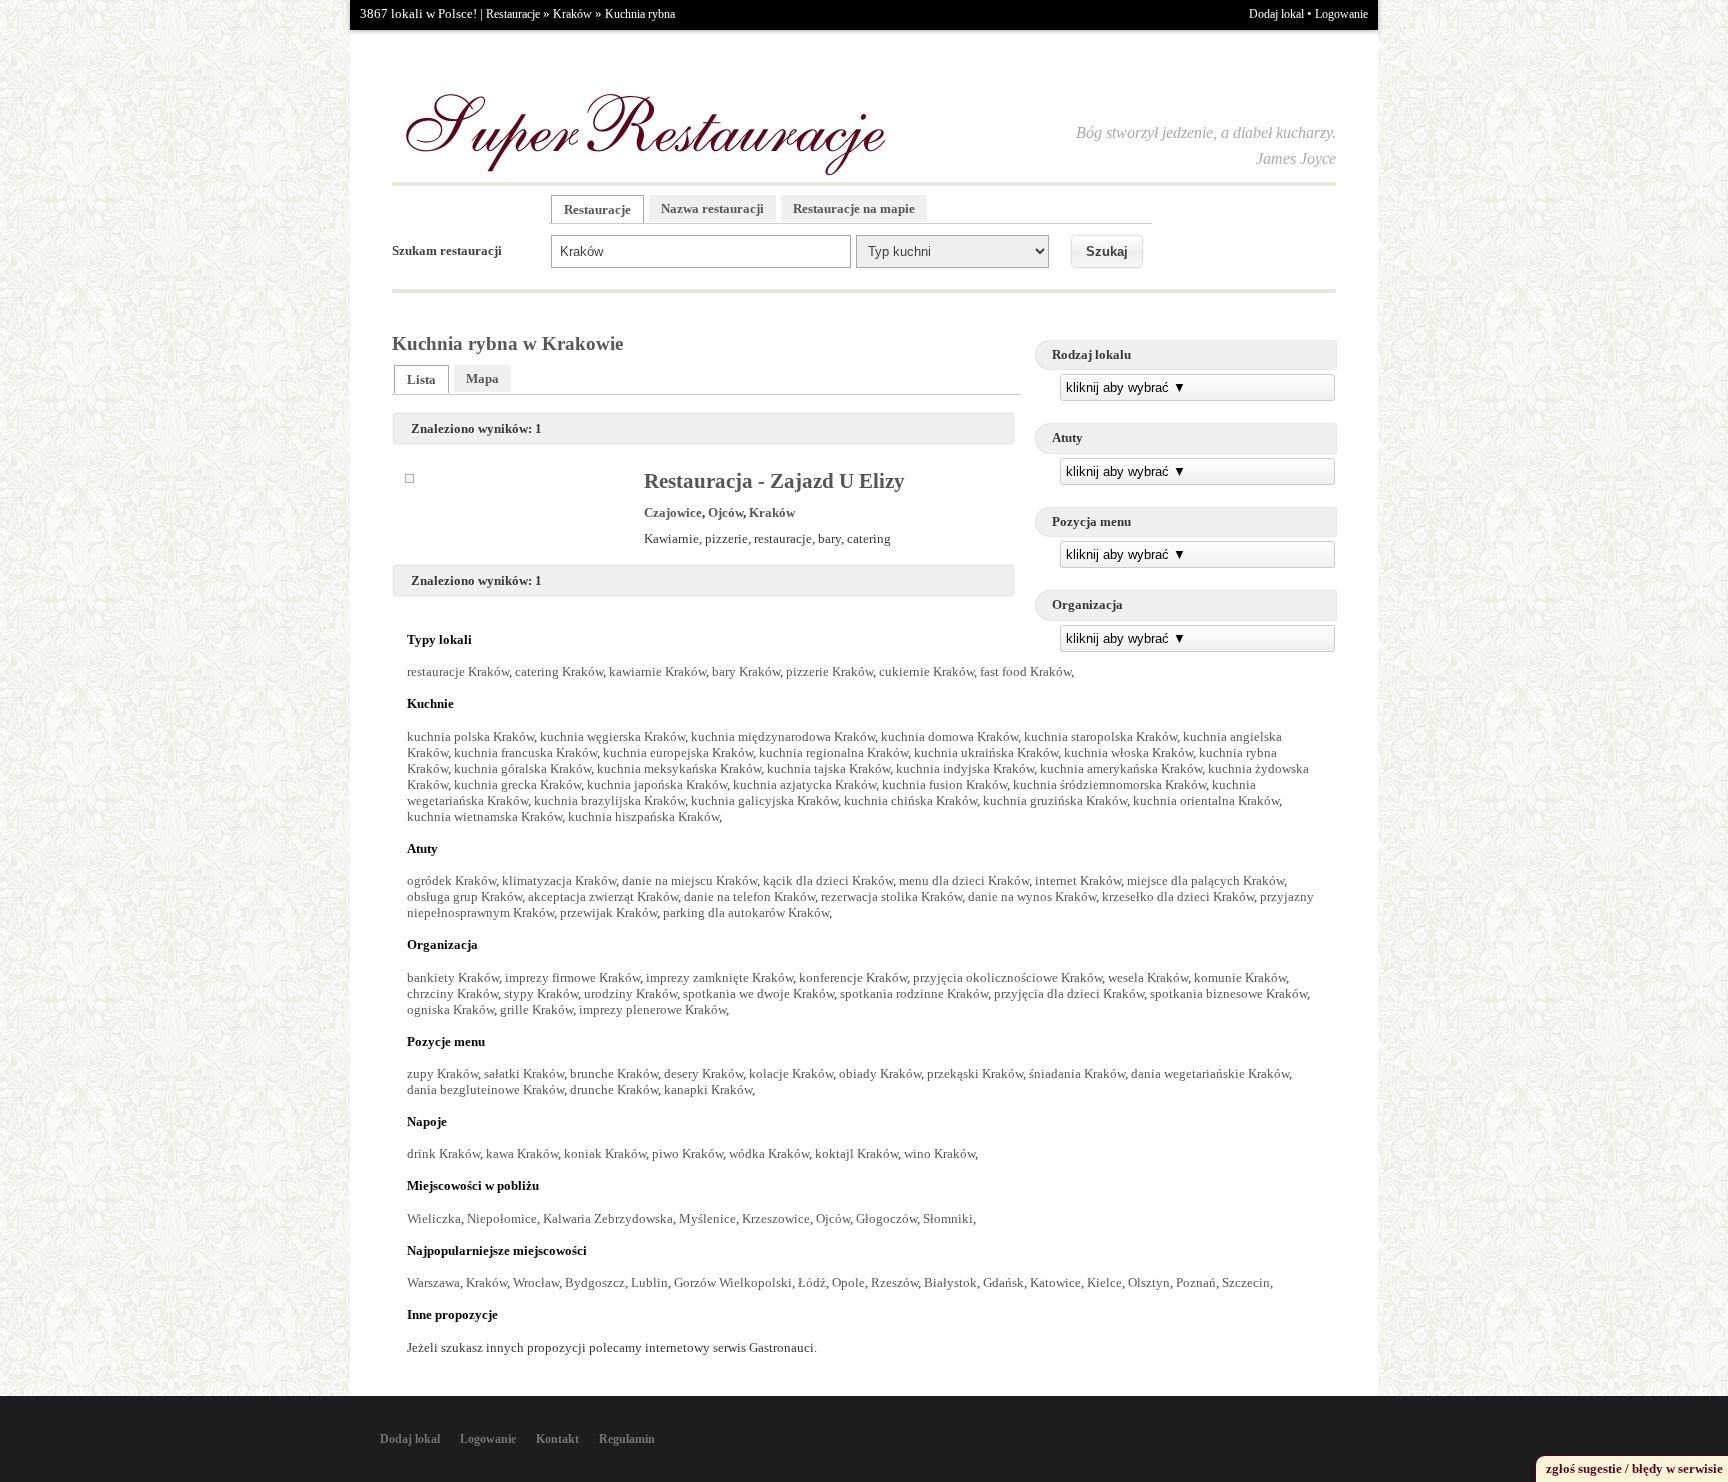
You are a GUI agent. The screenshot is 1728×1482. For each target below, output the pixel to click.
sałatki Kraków (524, 1073)
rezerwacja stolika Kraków (891, 896)
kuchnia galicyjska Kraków (764, 800)
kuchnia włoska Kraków (1128, 752)
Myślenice (707, 1218)
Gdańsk (1003, 1282)
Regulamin (627, 1439)
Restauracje (513, 14)
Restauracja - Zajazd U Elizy (774, 481)
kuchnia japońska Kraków (657, 784)
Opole (848, 1282)
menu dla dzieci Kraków (964, 880)
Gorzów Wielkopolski (733, 1282)
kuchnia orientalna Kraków (1206, 800)
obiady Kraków (880, 1073)
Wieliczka (434, 1218)
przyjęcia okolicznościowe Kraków (1007, 977)
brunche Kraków (614, 1073)
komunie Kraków (1240, 977)
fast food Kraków (1025, 671)
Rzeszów (894, 1282)
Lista (421, 379)
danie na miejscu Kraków (689, 880)
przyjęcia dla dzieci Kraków (1069, 993)
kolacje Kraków (791, 1073)
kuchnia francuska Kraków (525, 752)
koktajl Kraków (856, 1153)
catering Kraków (559, 671)
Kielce (1104, 1282)
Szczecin (1246, 1282)
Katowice (1055, 1282)
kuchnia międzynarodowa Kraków (783, 736)
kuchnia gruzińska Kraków (1055, 800)
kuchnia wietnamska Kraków (484, 816)
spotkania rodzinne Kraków (914, 993)
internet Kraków (1078, 880)
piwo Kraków (687, 1153)
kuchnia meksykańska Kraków (679, 768)
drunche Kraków (614, 1089)
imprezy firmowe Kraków (572, 977)
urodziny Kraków (630, 993)
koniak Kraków (605, 1153)
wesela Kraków (1148, 977)
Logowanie (1341, 14)
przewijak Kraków (608, 912)
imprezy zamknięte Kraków (719, 977)
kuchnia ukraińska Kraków (986, 752)
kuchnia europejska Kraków (678, 752)
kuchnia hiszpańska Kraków (643, 816)
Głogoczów (886, 1218)
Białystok (950, 1282)
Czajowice (673, 512)
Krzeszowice (776, 1218)
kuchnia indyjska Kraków (965, 768)
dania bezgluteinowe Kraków (485, 1089)
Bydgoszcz (595, 1282)
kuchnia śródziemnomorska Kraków (1109, 784)
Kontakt (557, 1439)
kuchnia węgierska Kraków (612, 736)
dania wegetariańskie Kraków (1210, 1073)
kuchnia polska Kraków (470, 736)
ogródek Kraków (451, 880)
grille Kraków (536, 1009)
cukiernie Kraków (926, 671)
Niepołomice (502, 1218)
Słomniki (948, 1218)
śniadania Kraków (1077, 1073)
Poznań (1196, 1282)
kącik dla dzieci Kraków (828, 880)
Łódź (812, 1282)
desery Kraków (703, 1073)
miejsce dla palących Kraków (1205, 880)
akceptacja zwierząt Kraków (603, 896)
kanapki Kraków (708, 1089)
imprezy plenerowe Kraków (652, 1009)
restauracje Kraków (458, 671)
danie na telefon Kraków (749, 896)
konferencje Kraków (853, 977)
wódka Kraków (769, 1153)
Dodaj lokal (1276, 14)
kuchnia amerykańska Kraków (1121, 768)
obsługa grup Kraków (464, 896)
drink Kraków (443, 1153)
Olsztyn (1149, 1282)
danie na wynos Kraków (1032, 896)
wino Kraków (939, 1153)
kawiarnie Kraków (657, 671)
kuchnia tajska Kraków (828, 768)
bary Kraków (746, 671)
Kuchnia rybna (640, 14)
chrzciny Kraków (452, 993)
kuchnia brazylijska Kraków (609, 800)
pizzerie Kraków (829, 671)
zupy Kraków (442, 1073)
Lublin (649, 1282)
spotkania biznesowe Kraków (1228, 993)
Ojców (725, 512)
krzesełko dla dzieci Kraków (1178, 896)
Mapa (482, 378)
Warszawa (433, 1282)
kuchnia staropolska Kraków (1100, 736)
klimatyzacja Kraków (559, 880)
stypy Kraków (541, 993)
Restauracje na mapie (854, 208)
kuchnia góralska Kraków (522, 768)
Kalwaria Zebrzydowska (608, 1218)
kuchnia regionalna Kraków (833, 752)
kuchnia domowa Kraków (949, 736)
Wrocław (536, 1282)
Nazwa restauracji (712, 208)
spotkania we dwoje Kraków (758, 993)
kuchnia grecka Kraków (517, 784)
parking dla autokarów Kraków (746, 912)
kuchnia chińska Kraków (910, 800)
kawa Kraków (522, 1153)
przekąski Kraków (975, 1073)
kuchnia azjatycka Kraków (804, 784)
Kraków (572, 14)
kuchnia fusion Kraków (944, 784)
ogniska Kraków (450, 1009)
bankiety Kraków (453, 977)
